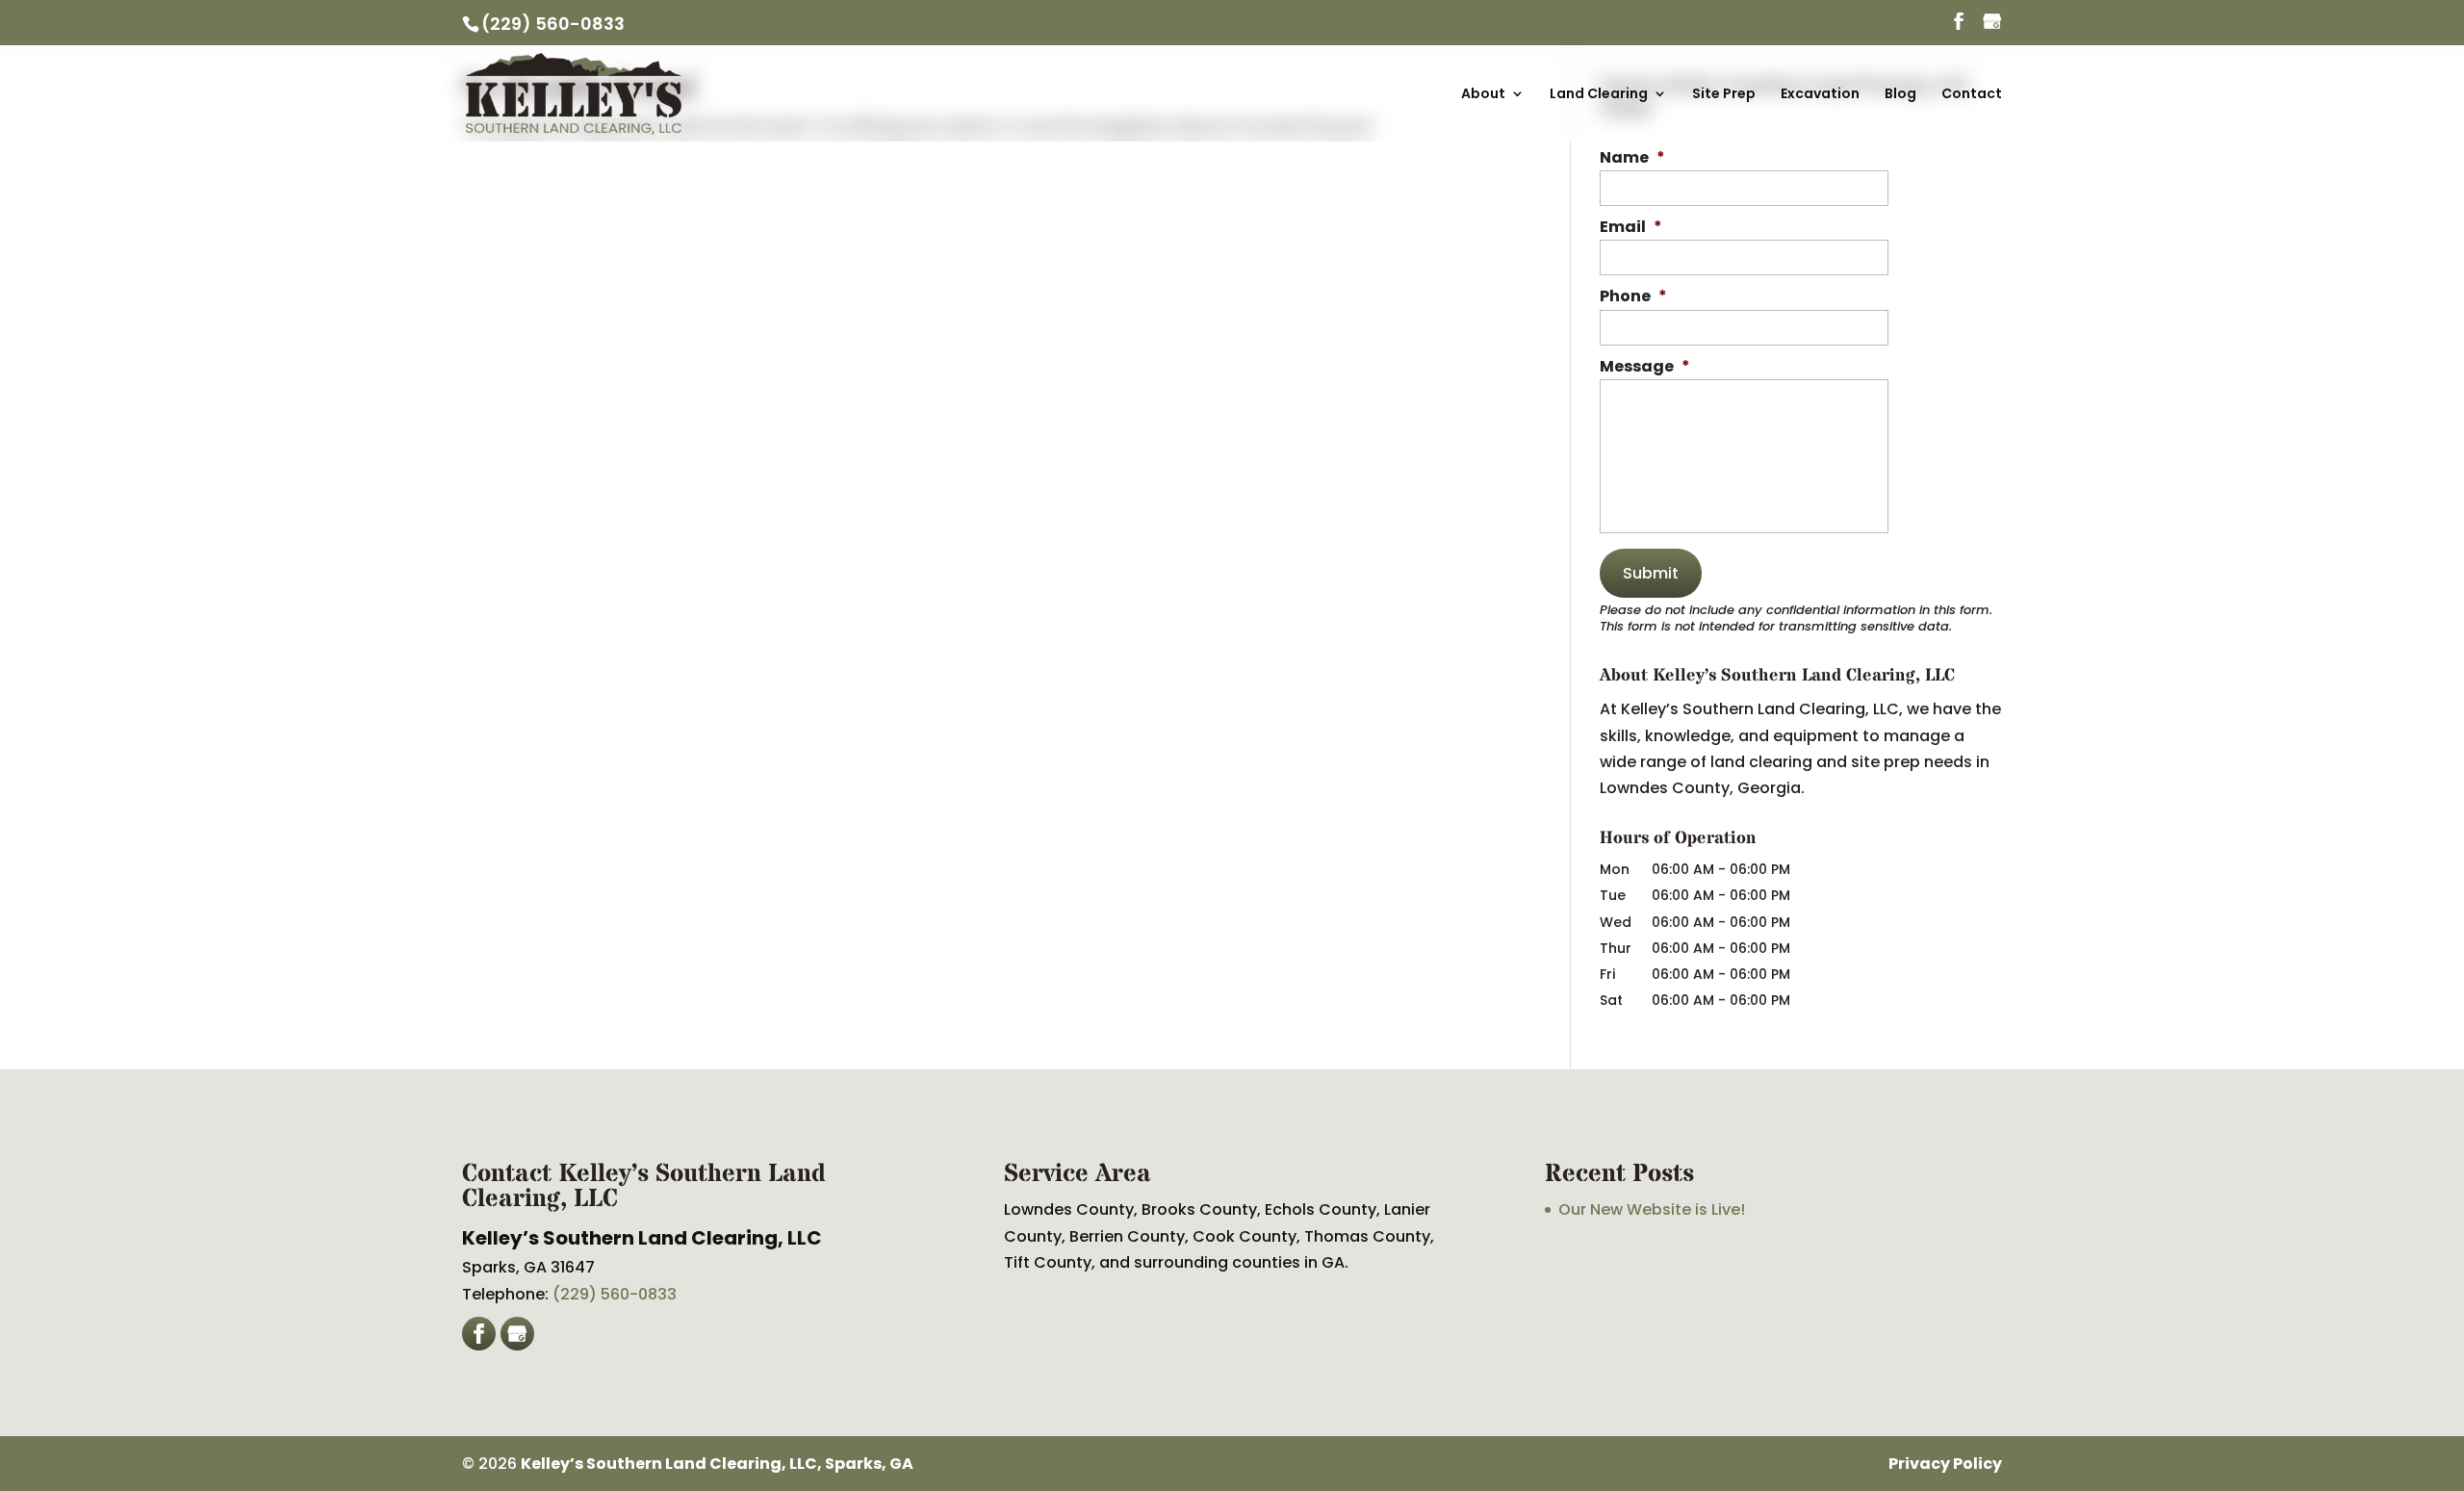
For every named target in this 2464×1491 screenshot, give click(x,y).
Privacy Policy (1945, 1464)
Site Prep (1724, 95)
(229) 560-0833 (553, 24)
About (1483, 95)
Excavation (1820, 95)
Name (1632, 158)
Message (1645, 367)
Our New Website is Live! (1652, 1209)
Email (1631, 228)
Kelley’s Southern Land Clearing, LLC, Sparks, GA (717, 1464)
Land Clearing (1599, 95)
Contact (1972, 95)
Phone (1633, 297)
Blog (1900, 95)
